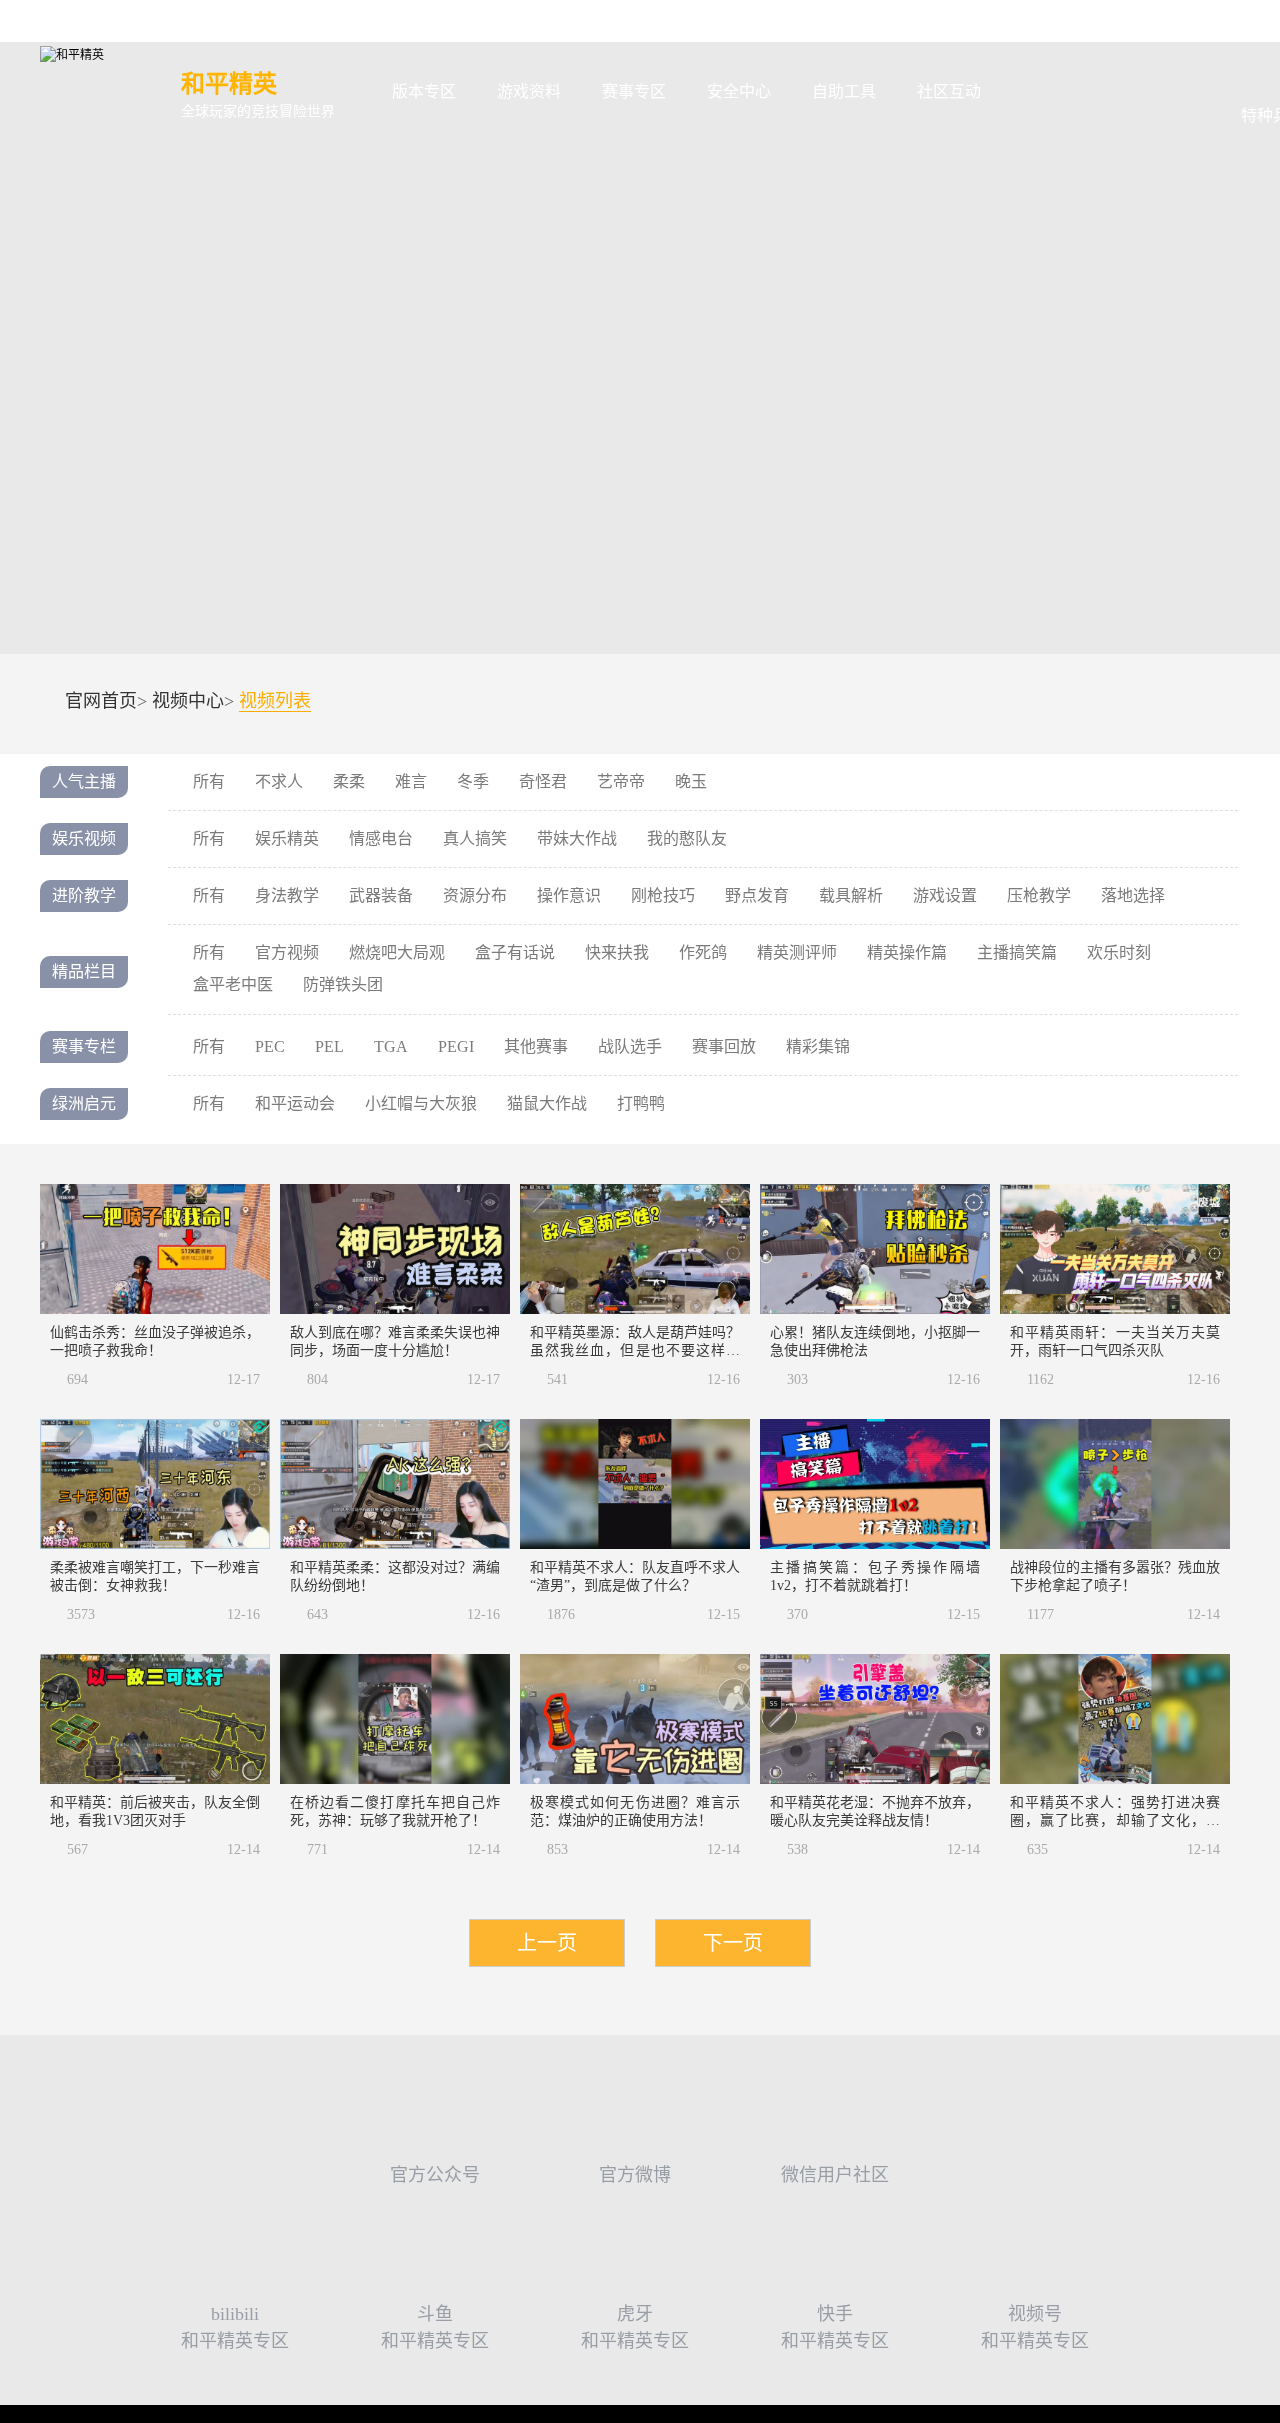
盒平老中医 (233, 984)
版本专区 (424, 91)
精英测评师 (797, 952)
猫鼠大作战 (547, 1103)
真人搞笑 (475, 838)
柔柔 (349, 781)
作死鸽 (703, 952)
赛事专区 (634, 91)
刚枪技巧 (663, 895)
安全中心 (739, 91)
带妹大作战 (577, 838)
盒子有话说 (515, 952)
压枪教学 (1039, 895)
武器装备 (381, 895)
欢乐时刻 (1119, 952)
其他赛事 (536, 1046)
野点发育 (757, 895)
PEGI (456, 1046)
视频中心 (188, 701)
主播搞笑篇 (1017, 952)
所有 (209, 781)
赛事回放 (724, 1046)
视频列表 (275, 701)
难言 (411, 781)
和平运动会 (295, 1103)
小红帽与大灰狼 (421, 1103)
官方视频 (287, 952)
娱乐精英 (287, 838)
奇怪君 (543, 781)
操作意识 (569, 895)
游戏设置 (945, 895)
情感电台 (381, 838)
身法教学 (287, 895)
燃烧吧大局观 (397, 952)
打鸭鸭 (641, 1103)
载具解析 (851, 895)
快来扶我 (617, 952)
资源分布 (475, 895)
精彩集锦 (818, 1046)
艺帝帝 (621, 781)
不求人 (279, 781)
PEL (329, 1046)
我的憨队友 (687, 838)
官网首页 (101, 701)
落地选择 (1133, 895)
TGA (391, 1046)
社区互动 (949, 91)
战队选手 (630, 1046)
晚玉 (691, 781)
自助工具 (844, 91)
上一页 (547, 1943)
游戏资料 (529, 91)
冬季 (473, 781)
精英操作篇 (907, 952)
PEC (270, 1046)
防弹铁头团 (343, 984)
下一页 (733, 1943)
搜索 (1033, 92)
